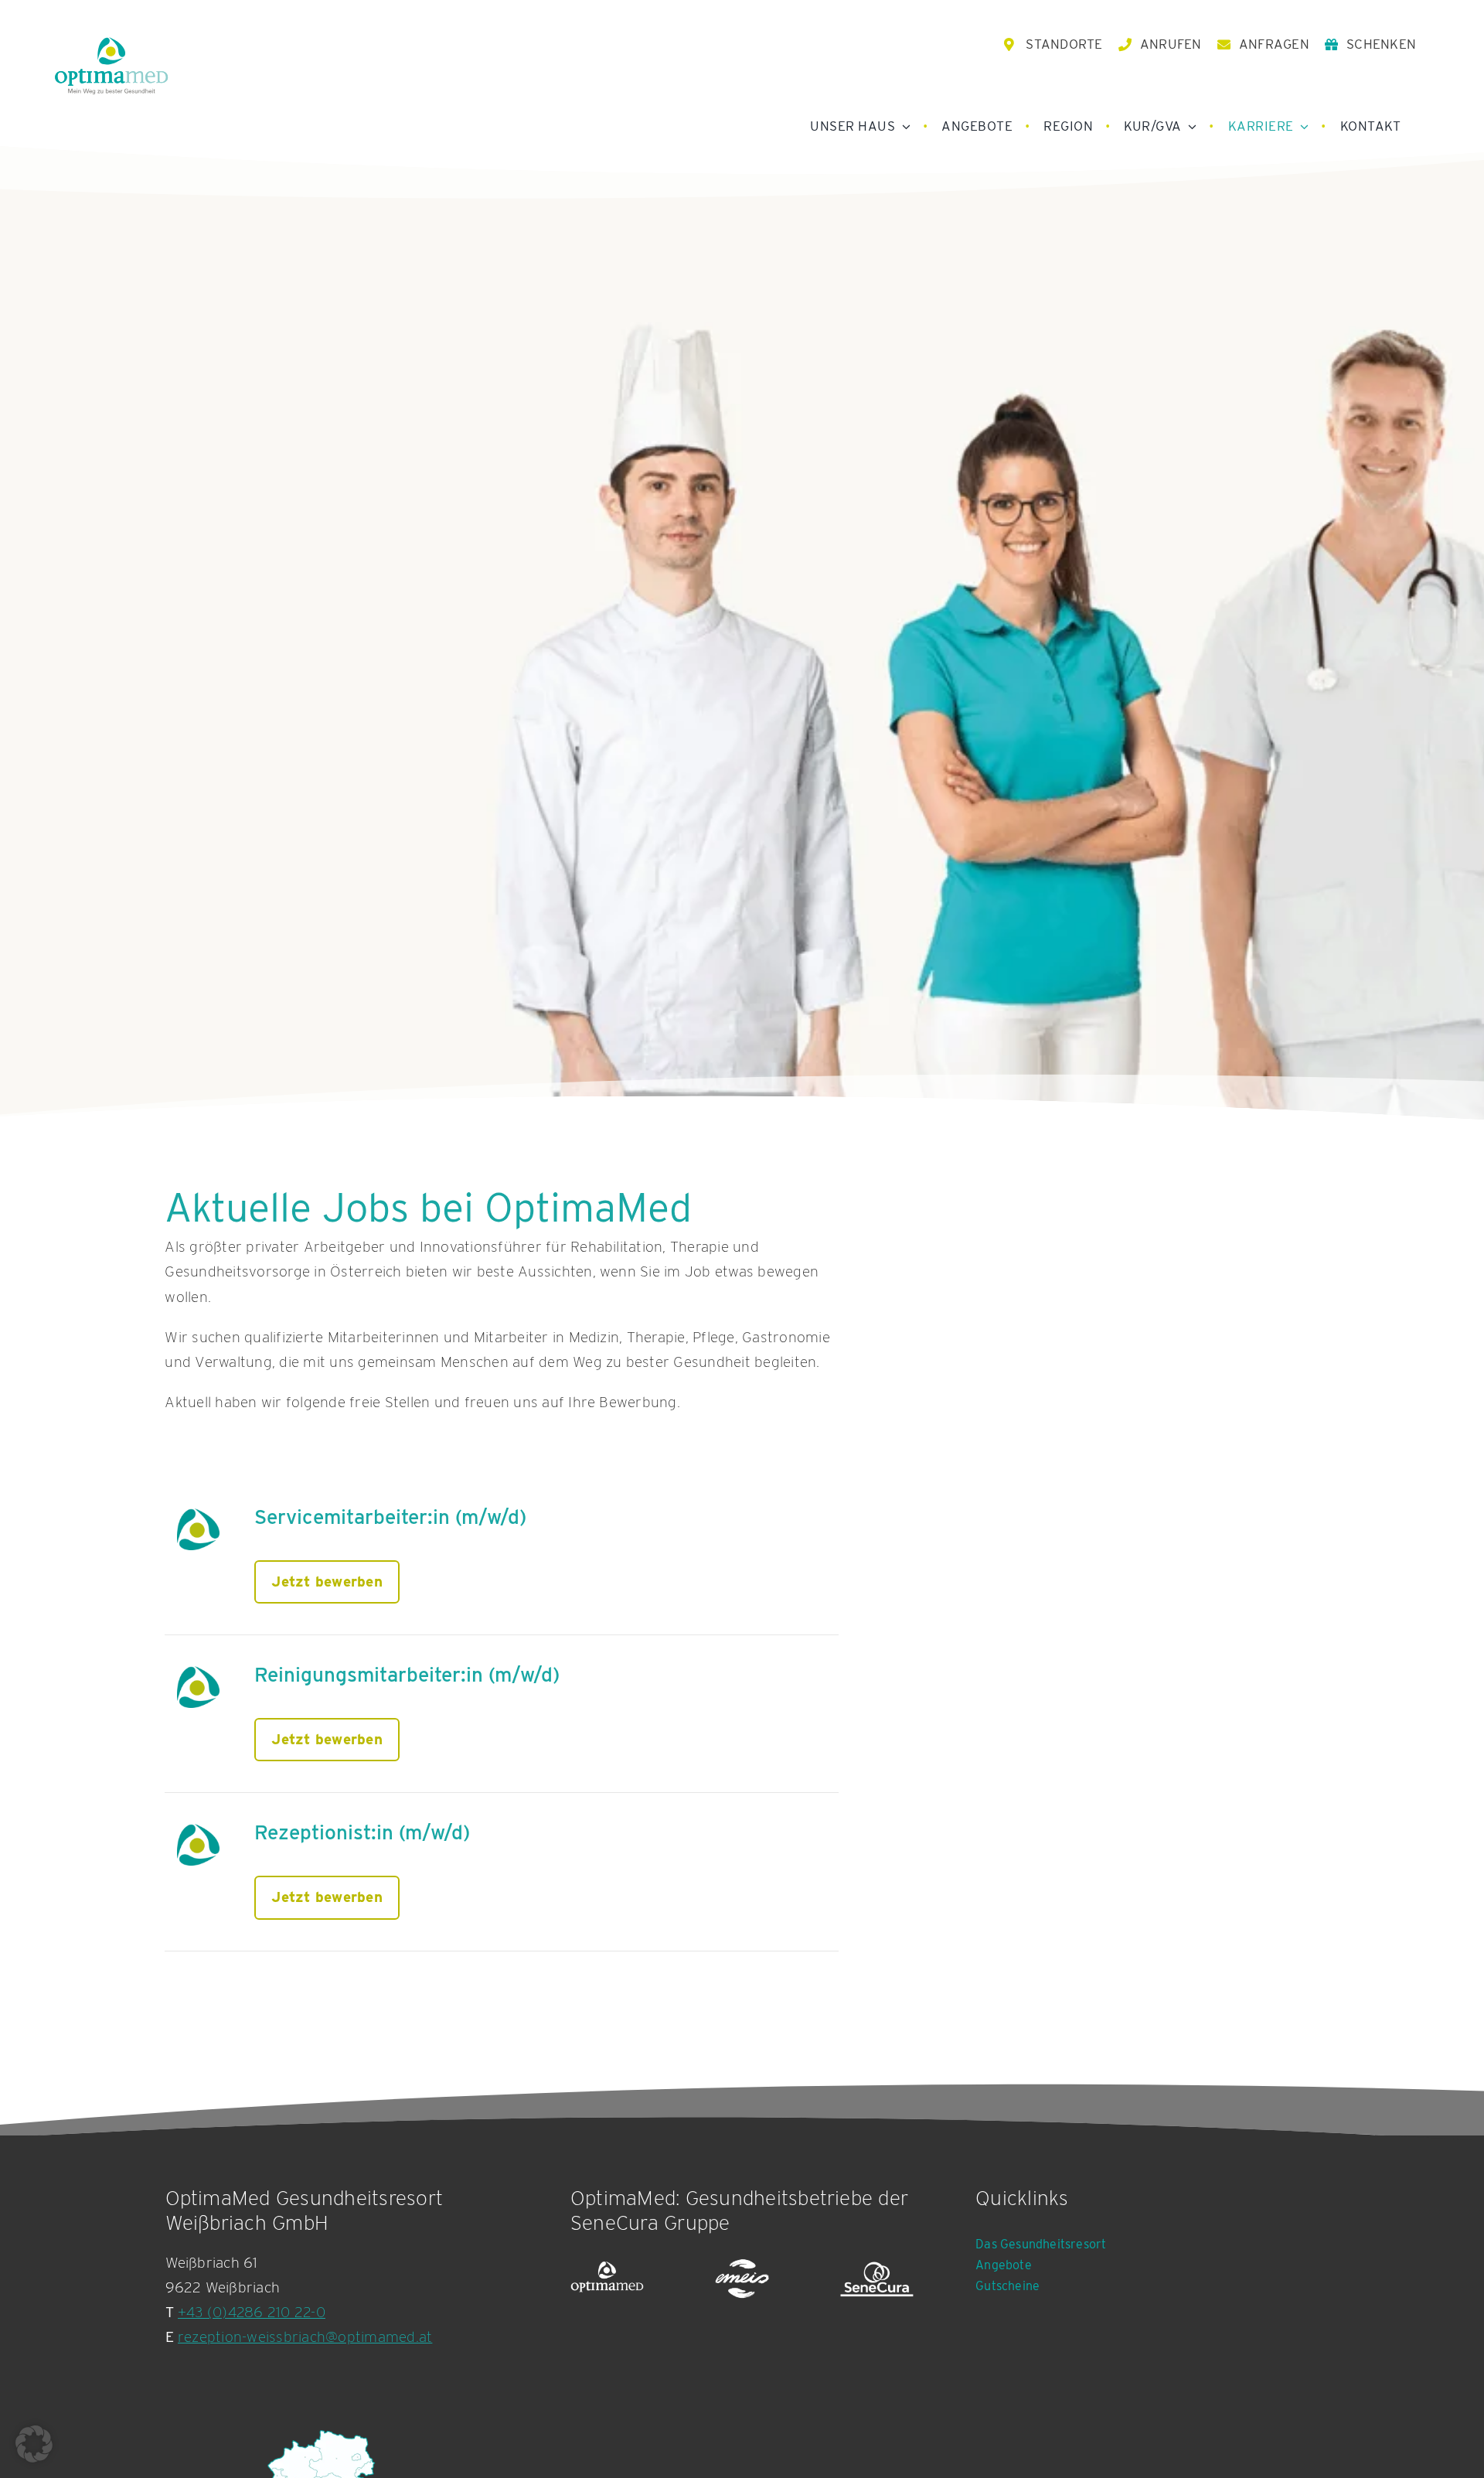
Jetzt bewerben (327, 1582)
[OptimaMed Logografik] (607, 2279)
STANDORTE (1064, 44)
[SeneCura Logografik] (877, 2279)
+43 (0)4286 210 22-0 (252, 2312)
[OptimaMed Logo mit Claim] (111, 65)
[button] (34, 2444)
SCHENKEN (1381, 44)
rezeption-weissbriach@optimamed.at (305, 2337)
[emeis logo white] (742, 2279)
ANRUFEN (1171, 44)
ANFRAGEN (1274, 44)
